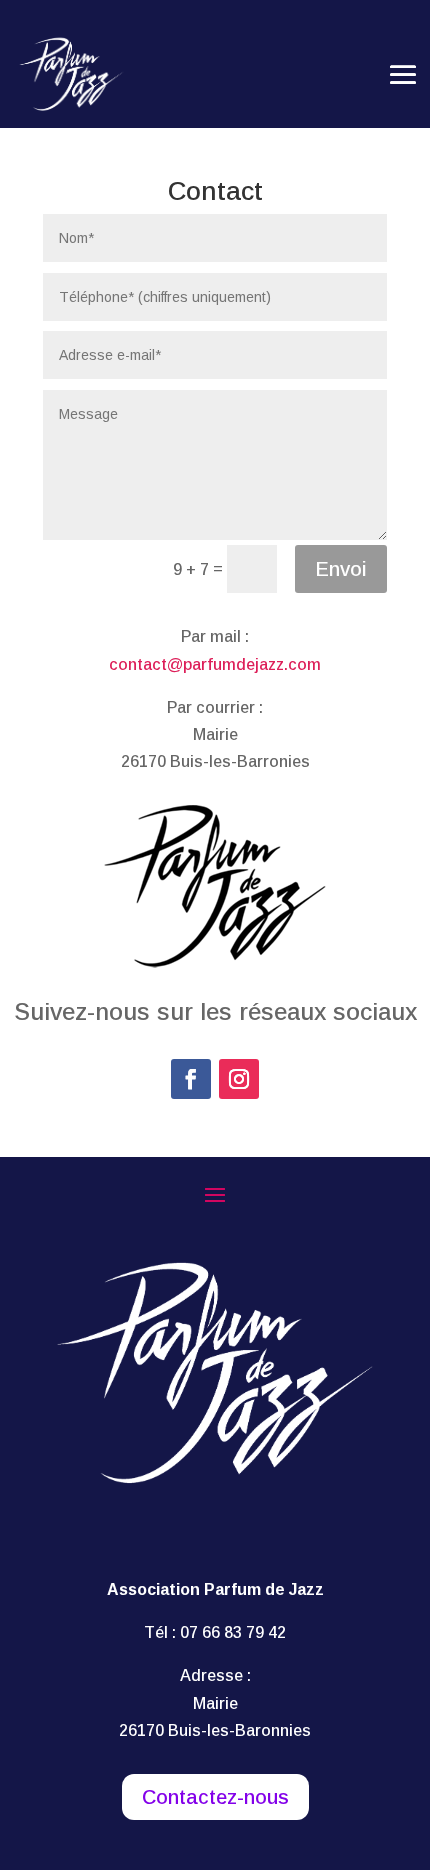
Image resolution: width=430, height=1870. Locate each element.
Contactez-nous (215, 1797)
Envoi (341, 569)
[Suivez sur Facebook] (191, 1079)
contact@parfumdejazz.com (215, 664)
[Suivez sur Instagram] (239, 1079)
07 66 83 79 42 (233, 1632)
